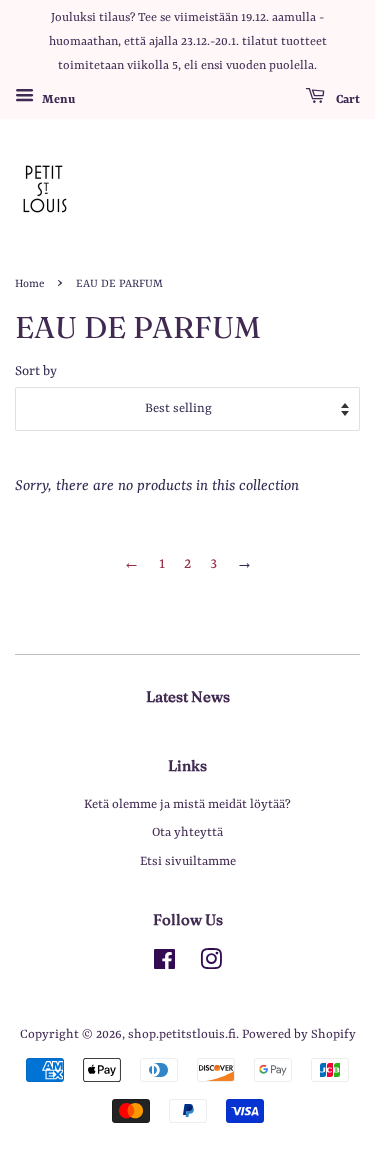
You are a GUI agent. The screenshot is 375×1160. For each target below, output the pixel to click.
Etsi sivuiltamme (188, 861)
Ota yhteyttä (187, 832)
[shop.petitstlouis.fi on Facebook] (164, 964)
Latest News (188, 696)
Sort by (36, 371)
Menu (57, 100)
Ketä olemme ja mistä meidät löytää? (187, 804)
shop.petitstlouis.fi (182, 1034)
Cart (346, 100)
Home (29, 284)
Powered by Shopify (299, 1034)
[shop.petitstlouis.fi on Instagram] (211, 964)
